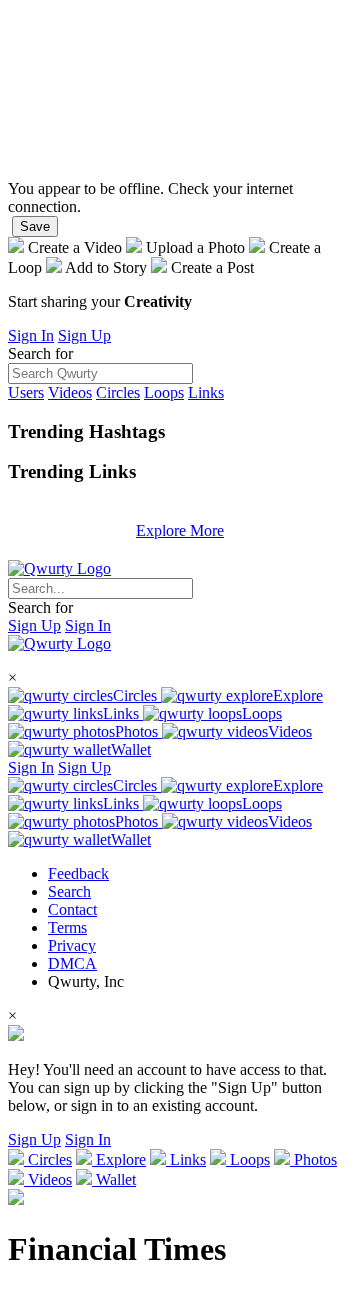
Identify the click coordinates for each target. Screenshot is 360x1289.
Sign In (31, 335)
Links (206, 392)
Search (69, 891)
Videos (70, 392)
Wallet (131, 749)
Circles (118, 392)
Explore (298, 695)
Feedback (78, 873)
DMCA (72, 963)
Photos (138, 731)
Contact (72, 909)
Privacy (72, 945)
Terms (67, 927)
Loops (164, 392)
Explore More (180, 530)
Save (35, 226)
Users (26, 392)
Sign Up (84, 335)
